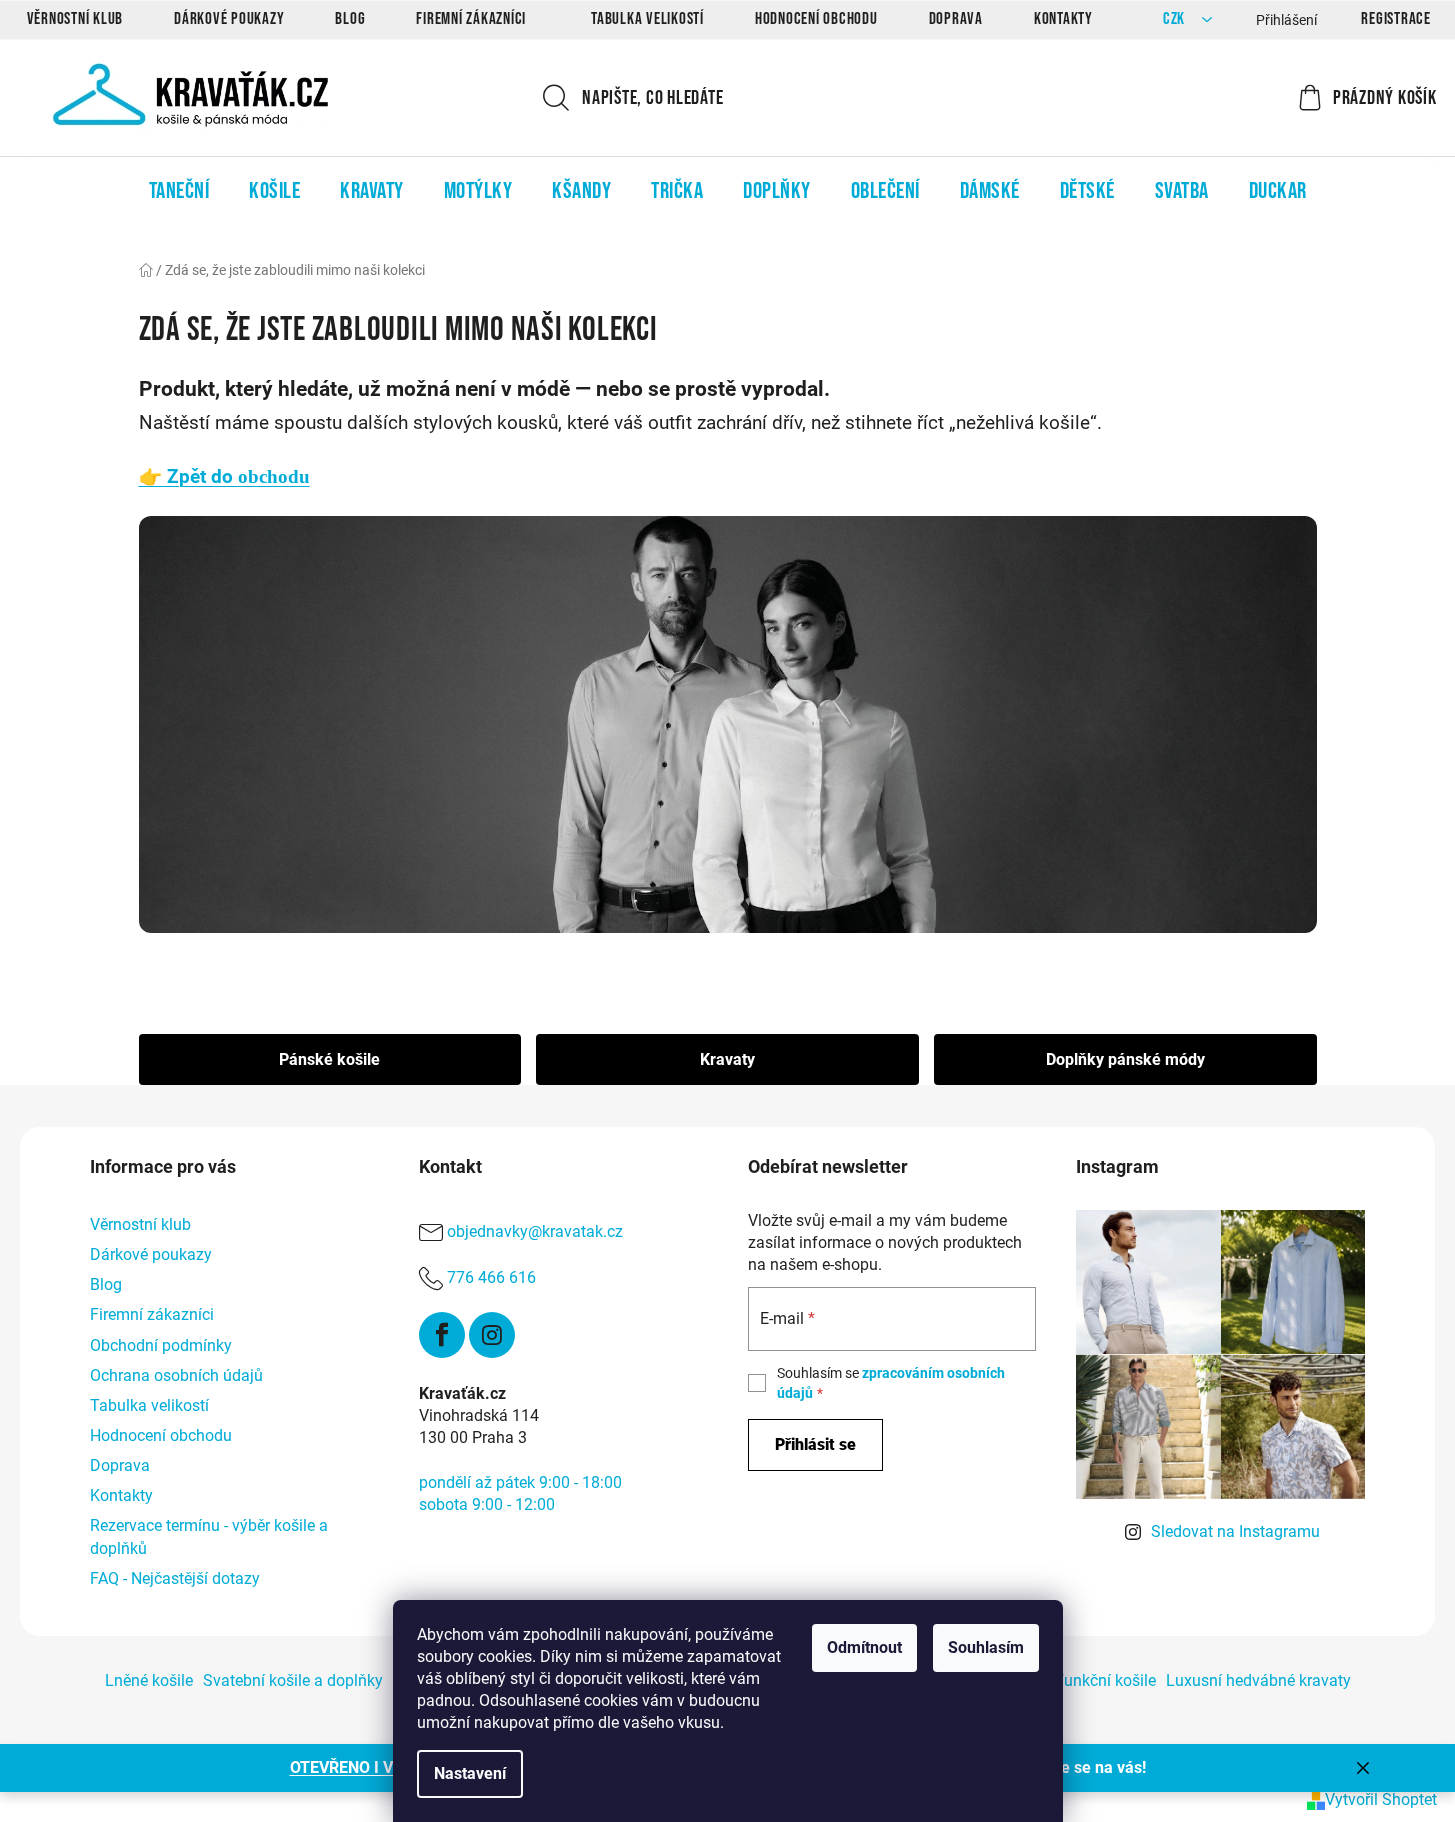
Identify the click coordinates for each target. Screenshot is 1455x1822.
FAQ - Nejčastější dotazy (175, 1578)
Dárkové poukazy (229, 19)
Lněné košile (149, 1680)
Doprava (956, 19)
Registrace (1396, 19)
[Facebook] (442, 1335)
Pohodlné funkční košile (1071, 1680)
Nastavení (470, 1773)
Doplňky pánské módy (1125, 1059)
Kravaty (727, 1059)
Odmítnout (864, 1647)
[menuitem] (179, 191)
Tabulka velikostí (647, 19)
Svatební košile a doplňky (293, 1680)
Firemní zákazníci (471, 19)
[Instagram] (492, 1335)
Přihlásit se (815, 1444)
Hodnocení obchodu (816, 19)
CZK (1176, 19)
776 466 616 (491, 1277)
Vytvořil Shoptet (1381, 1799)
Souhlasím (986, 1647)
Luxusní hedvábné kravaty (1258, 1680)
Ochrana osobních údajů (176, 1375)
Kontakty (1063, 19)
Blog (350, 19)
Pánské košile (329, 1059)
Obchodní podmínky (161, 1345)
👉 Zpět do (224, 477)
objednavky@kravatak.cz (535, 1231)
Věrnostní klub (75, 19)
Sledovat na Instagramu (1235, 1531)
